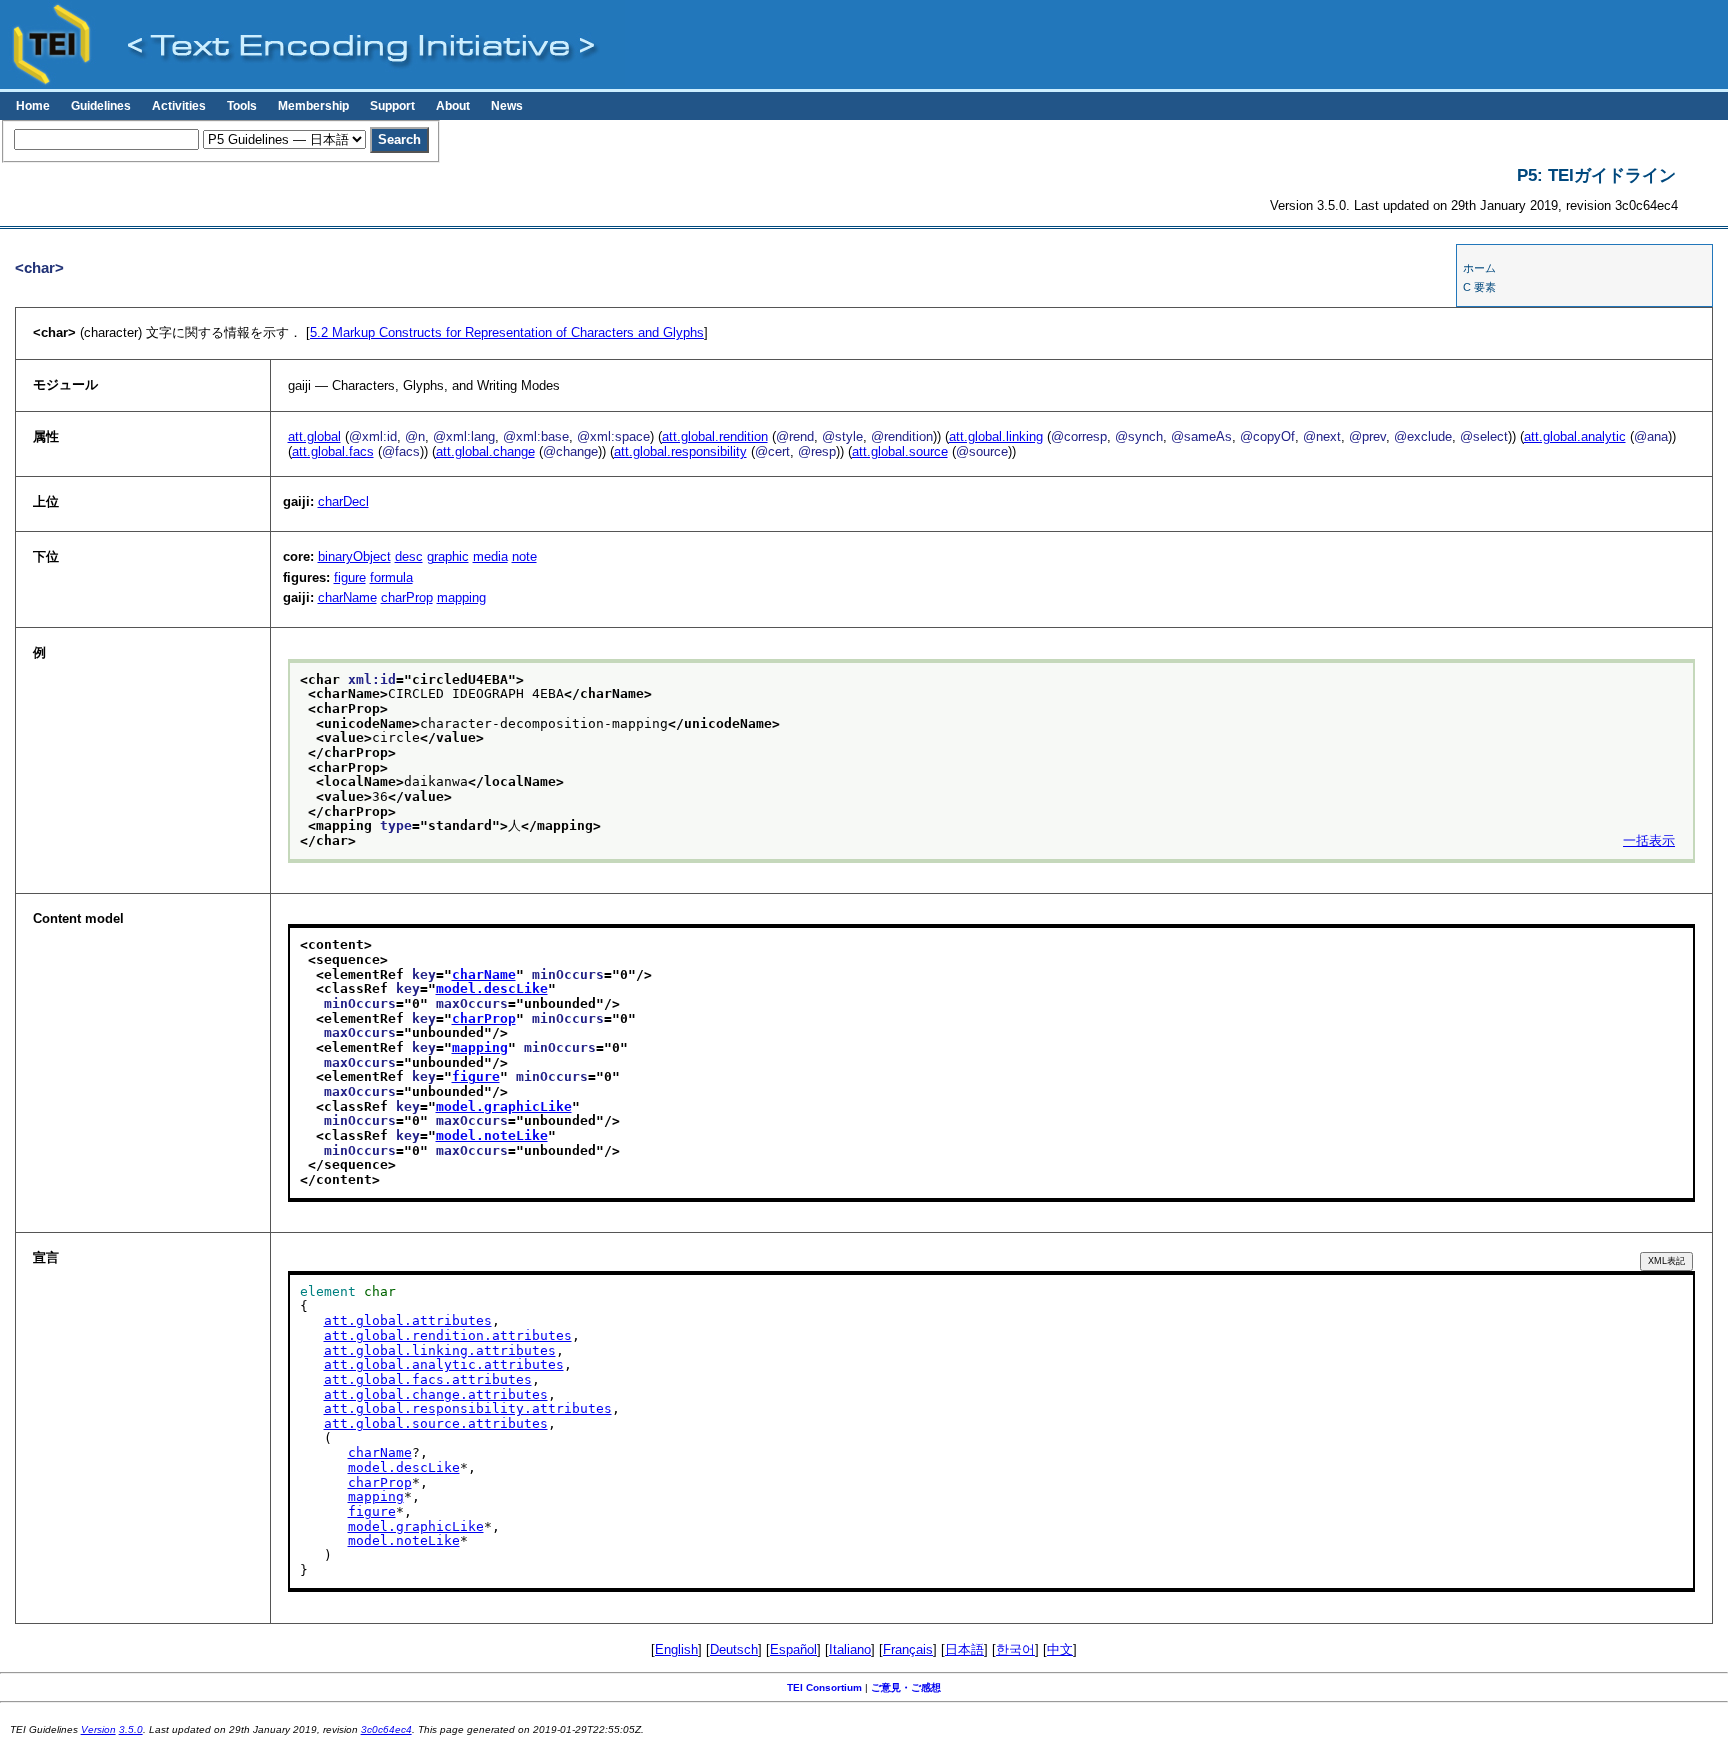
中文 (1060, 1649)
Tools (242, 106)
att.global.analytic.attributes (444, 1364)
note (524, 556)
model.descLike (492, 988)
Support (392, 106)
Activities (179, 106)
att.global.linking (996, 436)
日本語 (964, 1649)
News (507, 106)
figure (350, 577)
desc (409, 556)
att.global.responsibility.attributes (468, 1408)
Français (908, 1649)
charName (347, 597)
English (676, 1649)
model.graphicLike (504, 1106)
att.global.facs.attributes (428, 1379)
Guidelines (101, 106)
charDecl (343, 501)
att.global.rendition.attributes (448, 1335)
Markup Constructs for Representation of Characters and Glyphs (507, 332)
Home (33, 106)
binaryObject (354, 556)
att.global (314, 436)
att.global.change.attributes (436, 1394)
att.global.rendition (715, 436)
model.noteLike (492, 1135)
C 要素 (1479, 287)
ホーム (1479, 268)
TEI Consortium (824, 1687)
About (453, 106)
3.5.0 (131, 1729)
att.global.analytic (1575, 436)
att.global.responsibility (680, 451)
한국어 (1015, 1649)
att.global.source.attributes (436, 1423)
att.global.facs (333, 451)
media (490, 556)
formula (391, 577)
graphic (448, 556)
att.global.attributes (408, 1320)
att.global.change (485, 451)
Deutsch (734, 1649)
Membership (313, 106)
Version (98, 1729)
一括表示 (1649, 840)
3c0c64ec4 (386, 1729)
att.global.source (900, 451)
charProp (407, 597)
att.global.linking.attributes (440, 1350)
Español (793, 1649)
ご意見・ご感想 (906, 1687)
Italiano (850, 1649)
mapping (461, 597)
